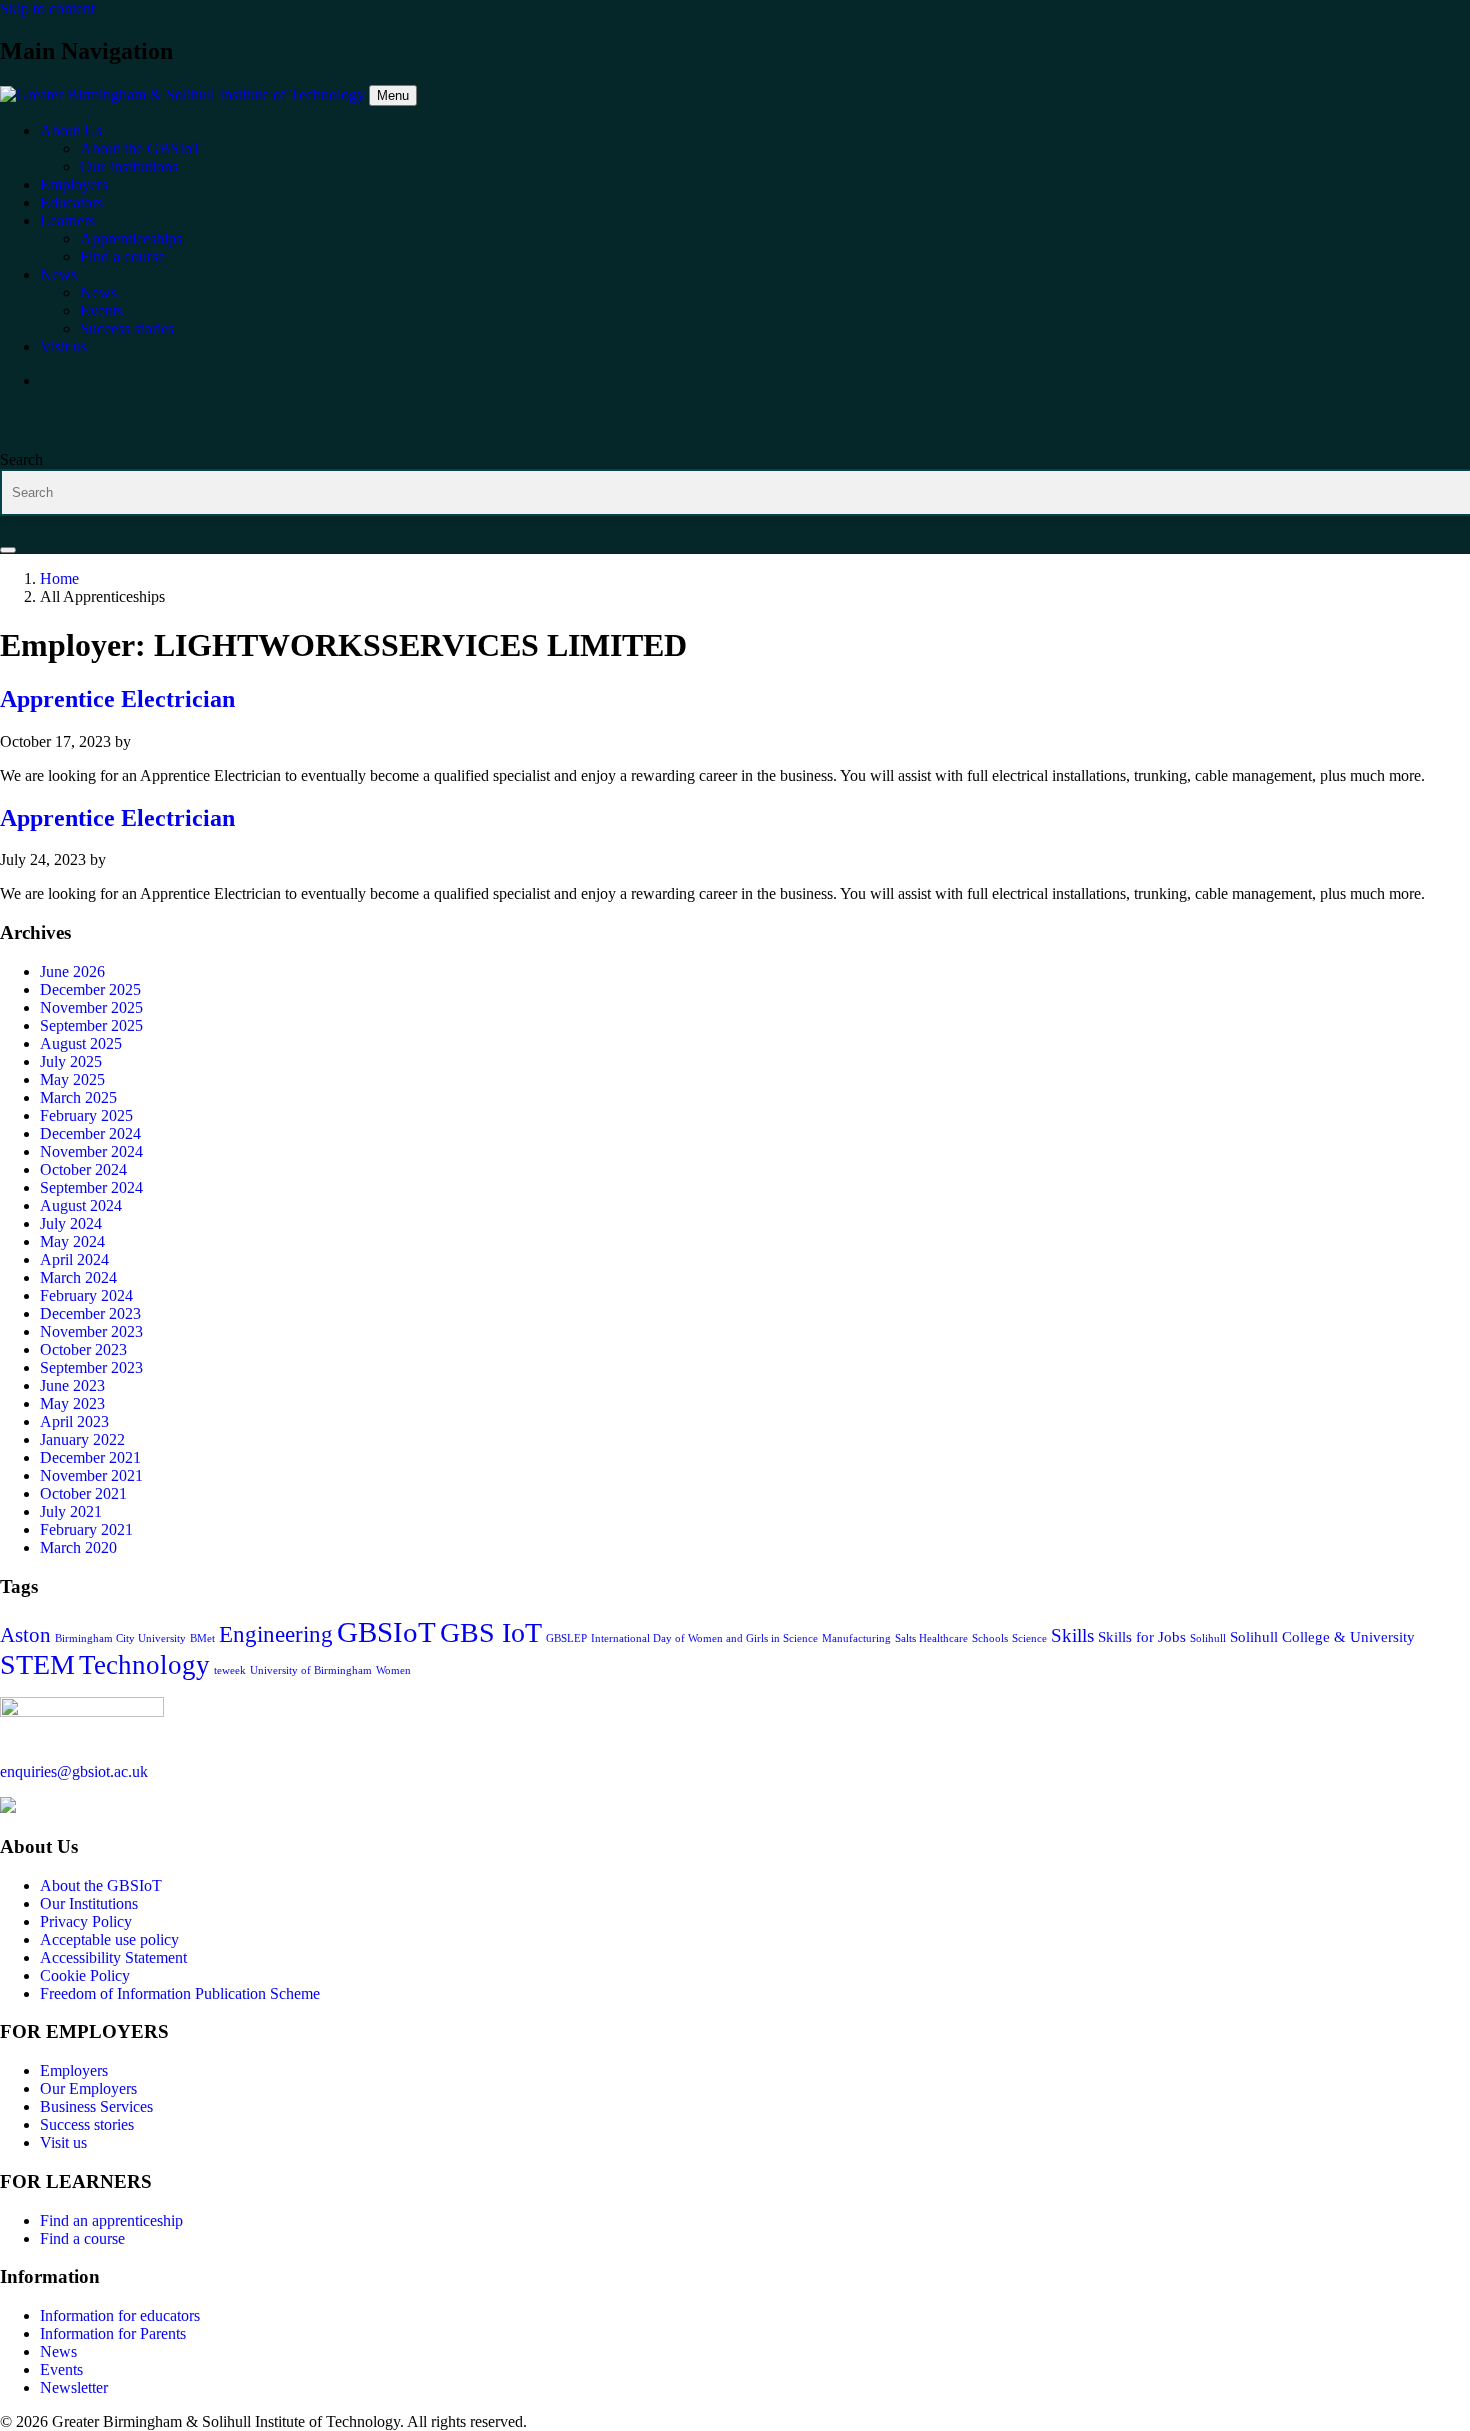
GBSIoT (386, 1632)
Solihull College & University (1322, 1636)
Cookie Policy (85, 1975)
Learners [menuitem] (67, 220)
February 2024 (86, 1295)
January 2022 (82, 1439)
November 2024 (91, 1151)
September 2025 (91, 1025)
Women (393, 1670)
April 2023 (74, 1421)
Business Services (96, 2106)
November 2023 (91, 1331)
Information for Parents (113, 2333)
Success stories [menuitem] (127, 328)
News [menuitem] (58, 274)
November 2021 (91, 1475)
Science (1029, 1638)
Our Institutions (89, 1903)
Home (59, 578)
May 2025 (72, 1079)
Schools (990, 1638)
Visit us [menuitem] (63, 346)
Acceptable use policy (109, 1939)
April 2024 (74, 1259)
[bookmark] (82, 1711)
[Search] (8, 550)
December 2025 (90, 989)
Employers (74, 2070)
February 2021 (86, 1529)
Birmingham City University (120, 1638)
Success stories (87, 2124)
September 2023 (91, 1367)
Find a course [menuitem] (122, 256)
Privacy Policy (86, 1921)
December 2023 (90, 1313)
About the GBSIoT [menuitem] (141, 148)
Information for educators (120, 2315)
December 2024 (90, 1133)
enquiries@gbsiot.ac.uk (74, 1771)
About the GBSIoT (101, 1885)
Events (61, 2369)
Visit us (63, 2142)
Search (21, 459)
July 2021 (71, 1511)
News (58, 2351)
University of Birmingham (311, 1670)
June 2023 (72, 1385)
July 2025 (71, 1061)
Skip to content (47, 8)
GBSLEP (566, 1638)
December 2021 (90, 1457)
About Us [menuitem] (71, 130)
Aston (25, 1635)
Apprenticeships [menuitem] (131, 238)
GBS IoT (491, 1632)
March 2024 (78, 1277)
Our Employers (88, 2088)
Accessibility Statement (113, 1957)
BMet (202, 1638)
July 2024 (71, 1223)
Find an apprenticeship (111, 2220)
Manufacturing (856, 1638)
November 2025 (91, 1007)
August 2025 (81, 1043)
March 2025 (78, 1097)
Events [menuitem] (101, 310)
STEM (37, 1664)
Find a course (82, 2238)
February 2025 (86, 1115)
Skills (1072, 1635)
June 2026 (72, 971)
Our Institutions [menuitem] (129, 166)
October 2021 (83, 1493)
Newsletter (74, 2387)
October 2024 (83, 1169)
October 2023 (83, 1349)
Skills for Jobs (1142, 1636)
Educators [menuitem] (71, 202)
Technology (144, 1665)
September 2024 (91, 1187)
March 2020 (78, 1547)
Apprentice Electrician (117, 699)
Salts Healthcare (931, 1638)
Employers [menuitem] (74, 184)
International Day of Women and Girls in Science (704, 1638)
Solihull (1208, 1638)
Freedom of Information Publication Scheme (180, 1993)
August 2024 (81, 1205)
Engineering (276, 1634)
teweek (230, 1670)
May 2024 (72, 1241)
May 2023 (72, 1403)
